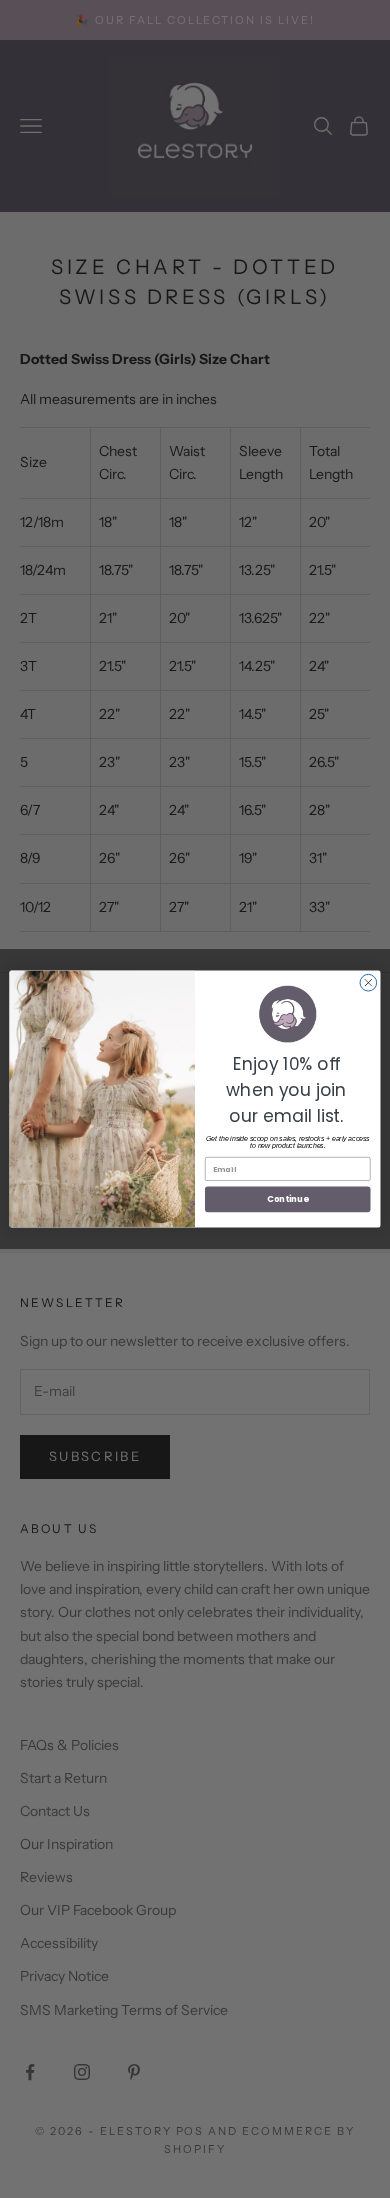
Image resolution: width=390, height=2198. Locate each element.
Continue (287, 1199)
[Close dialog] (368, 982)
